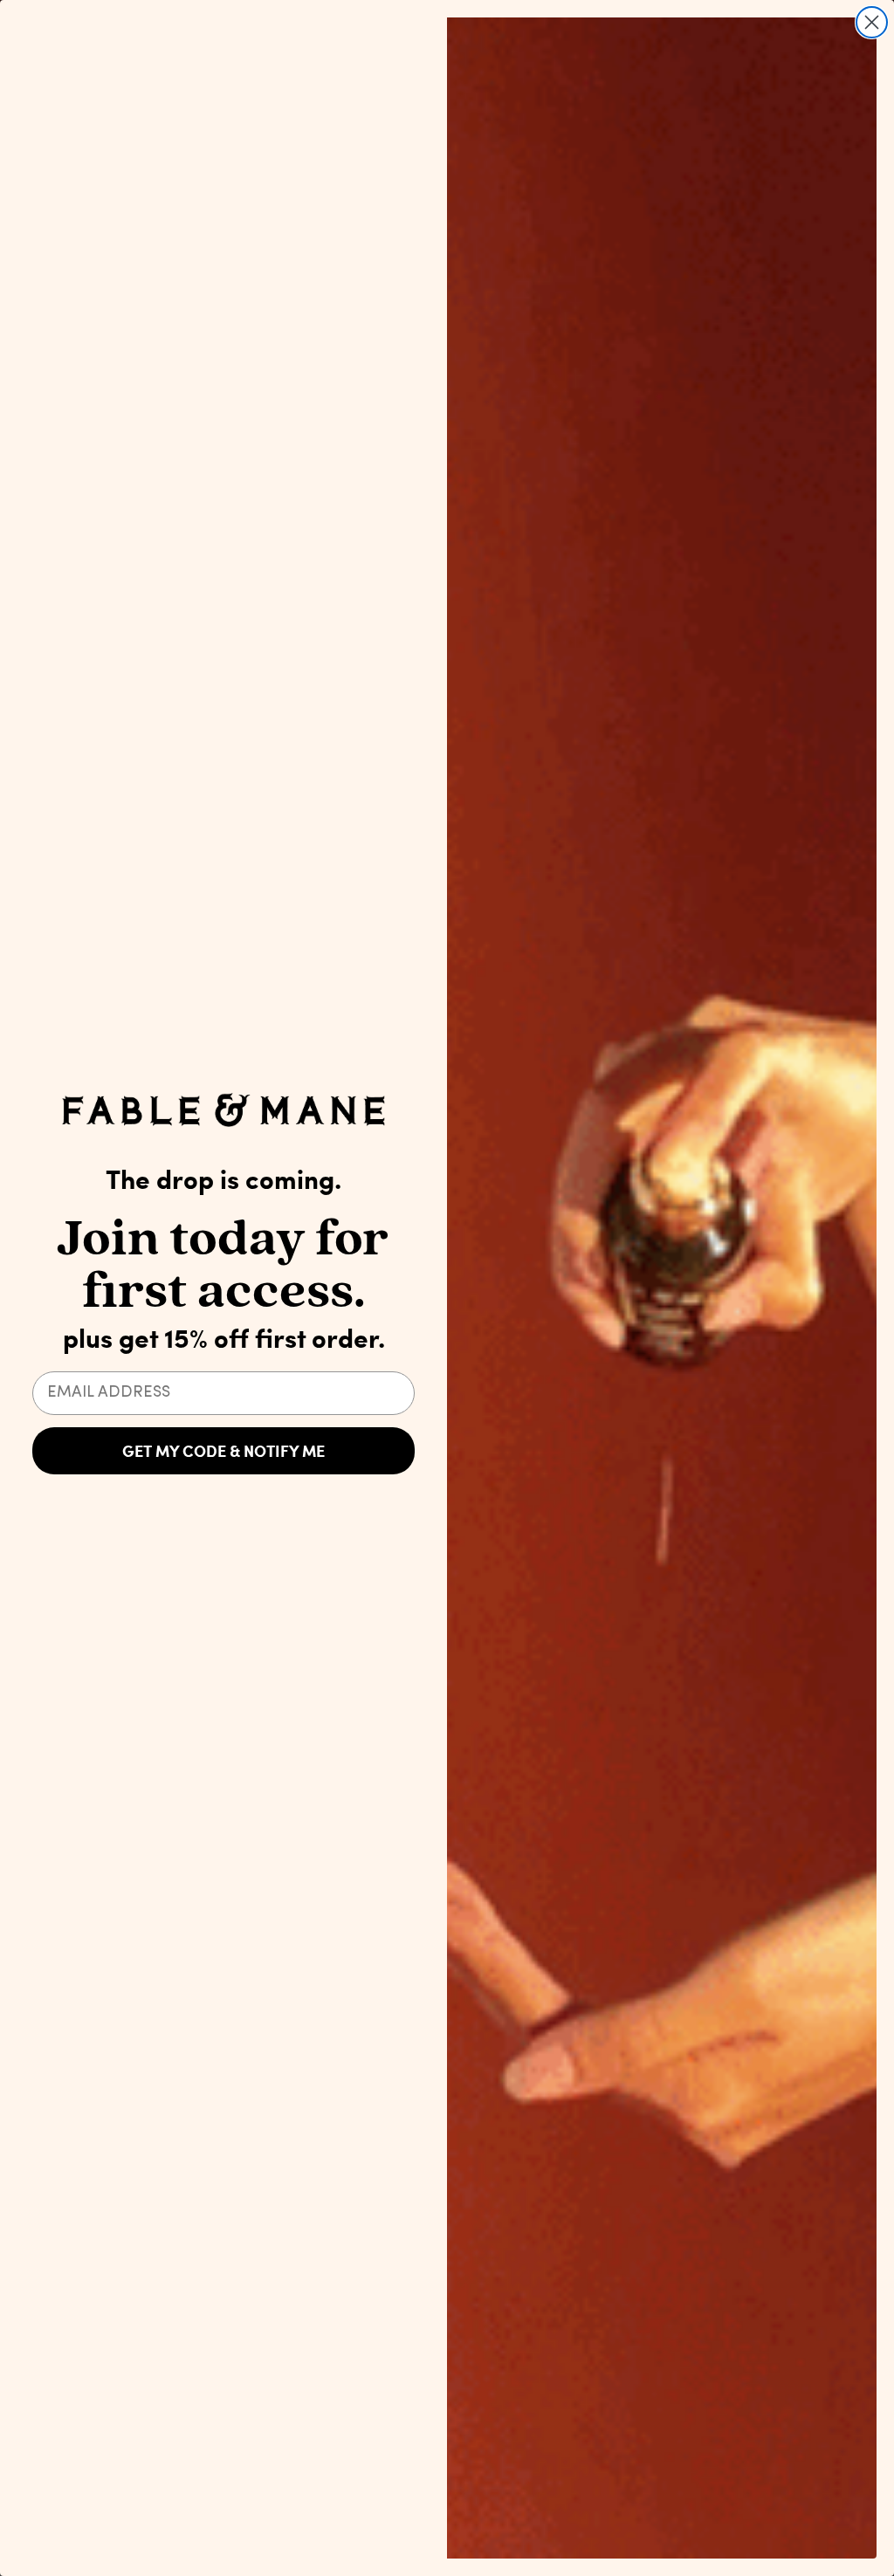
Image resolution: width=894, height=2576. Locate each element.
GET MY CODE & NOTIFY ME (223, 1451)
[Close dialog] (872, 22)
